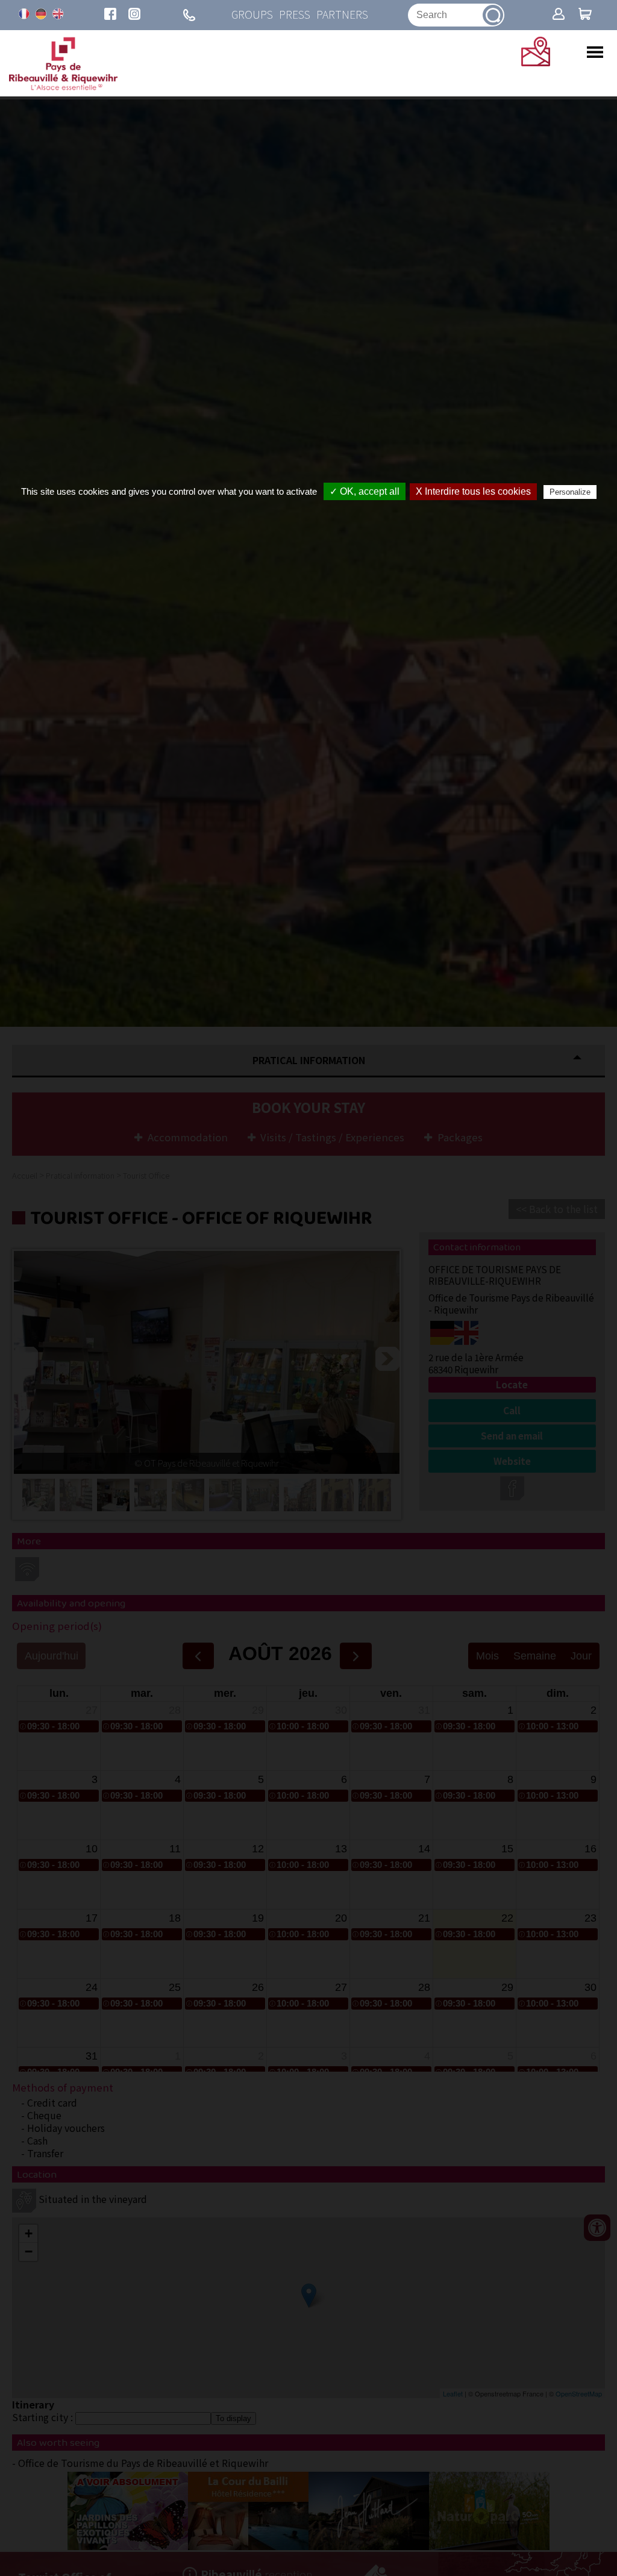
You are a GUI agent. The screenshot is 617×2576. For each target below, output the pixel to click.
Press (295, 15)
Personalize (570, 492)
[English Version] (58, 14)
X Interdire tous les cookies (473, 491)
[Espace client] (559, 15)
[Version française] (24, 14)
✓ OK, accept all (365, 491)
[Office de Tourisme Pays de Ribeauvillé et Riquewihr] (63, 87)
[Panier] (585, 15)
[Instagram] (134, 15)
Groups (252, 15)
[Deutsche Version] (41, 14)
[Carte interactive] (536, 62)
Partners (342, 15)
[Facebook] (110, 15)
